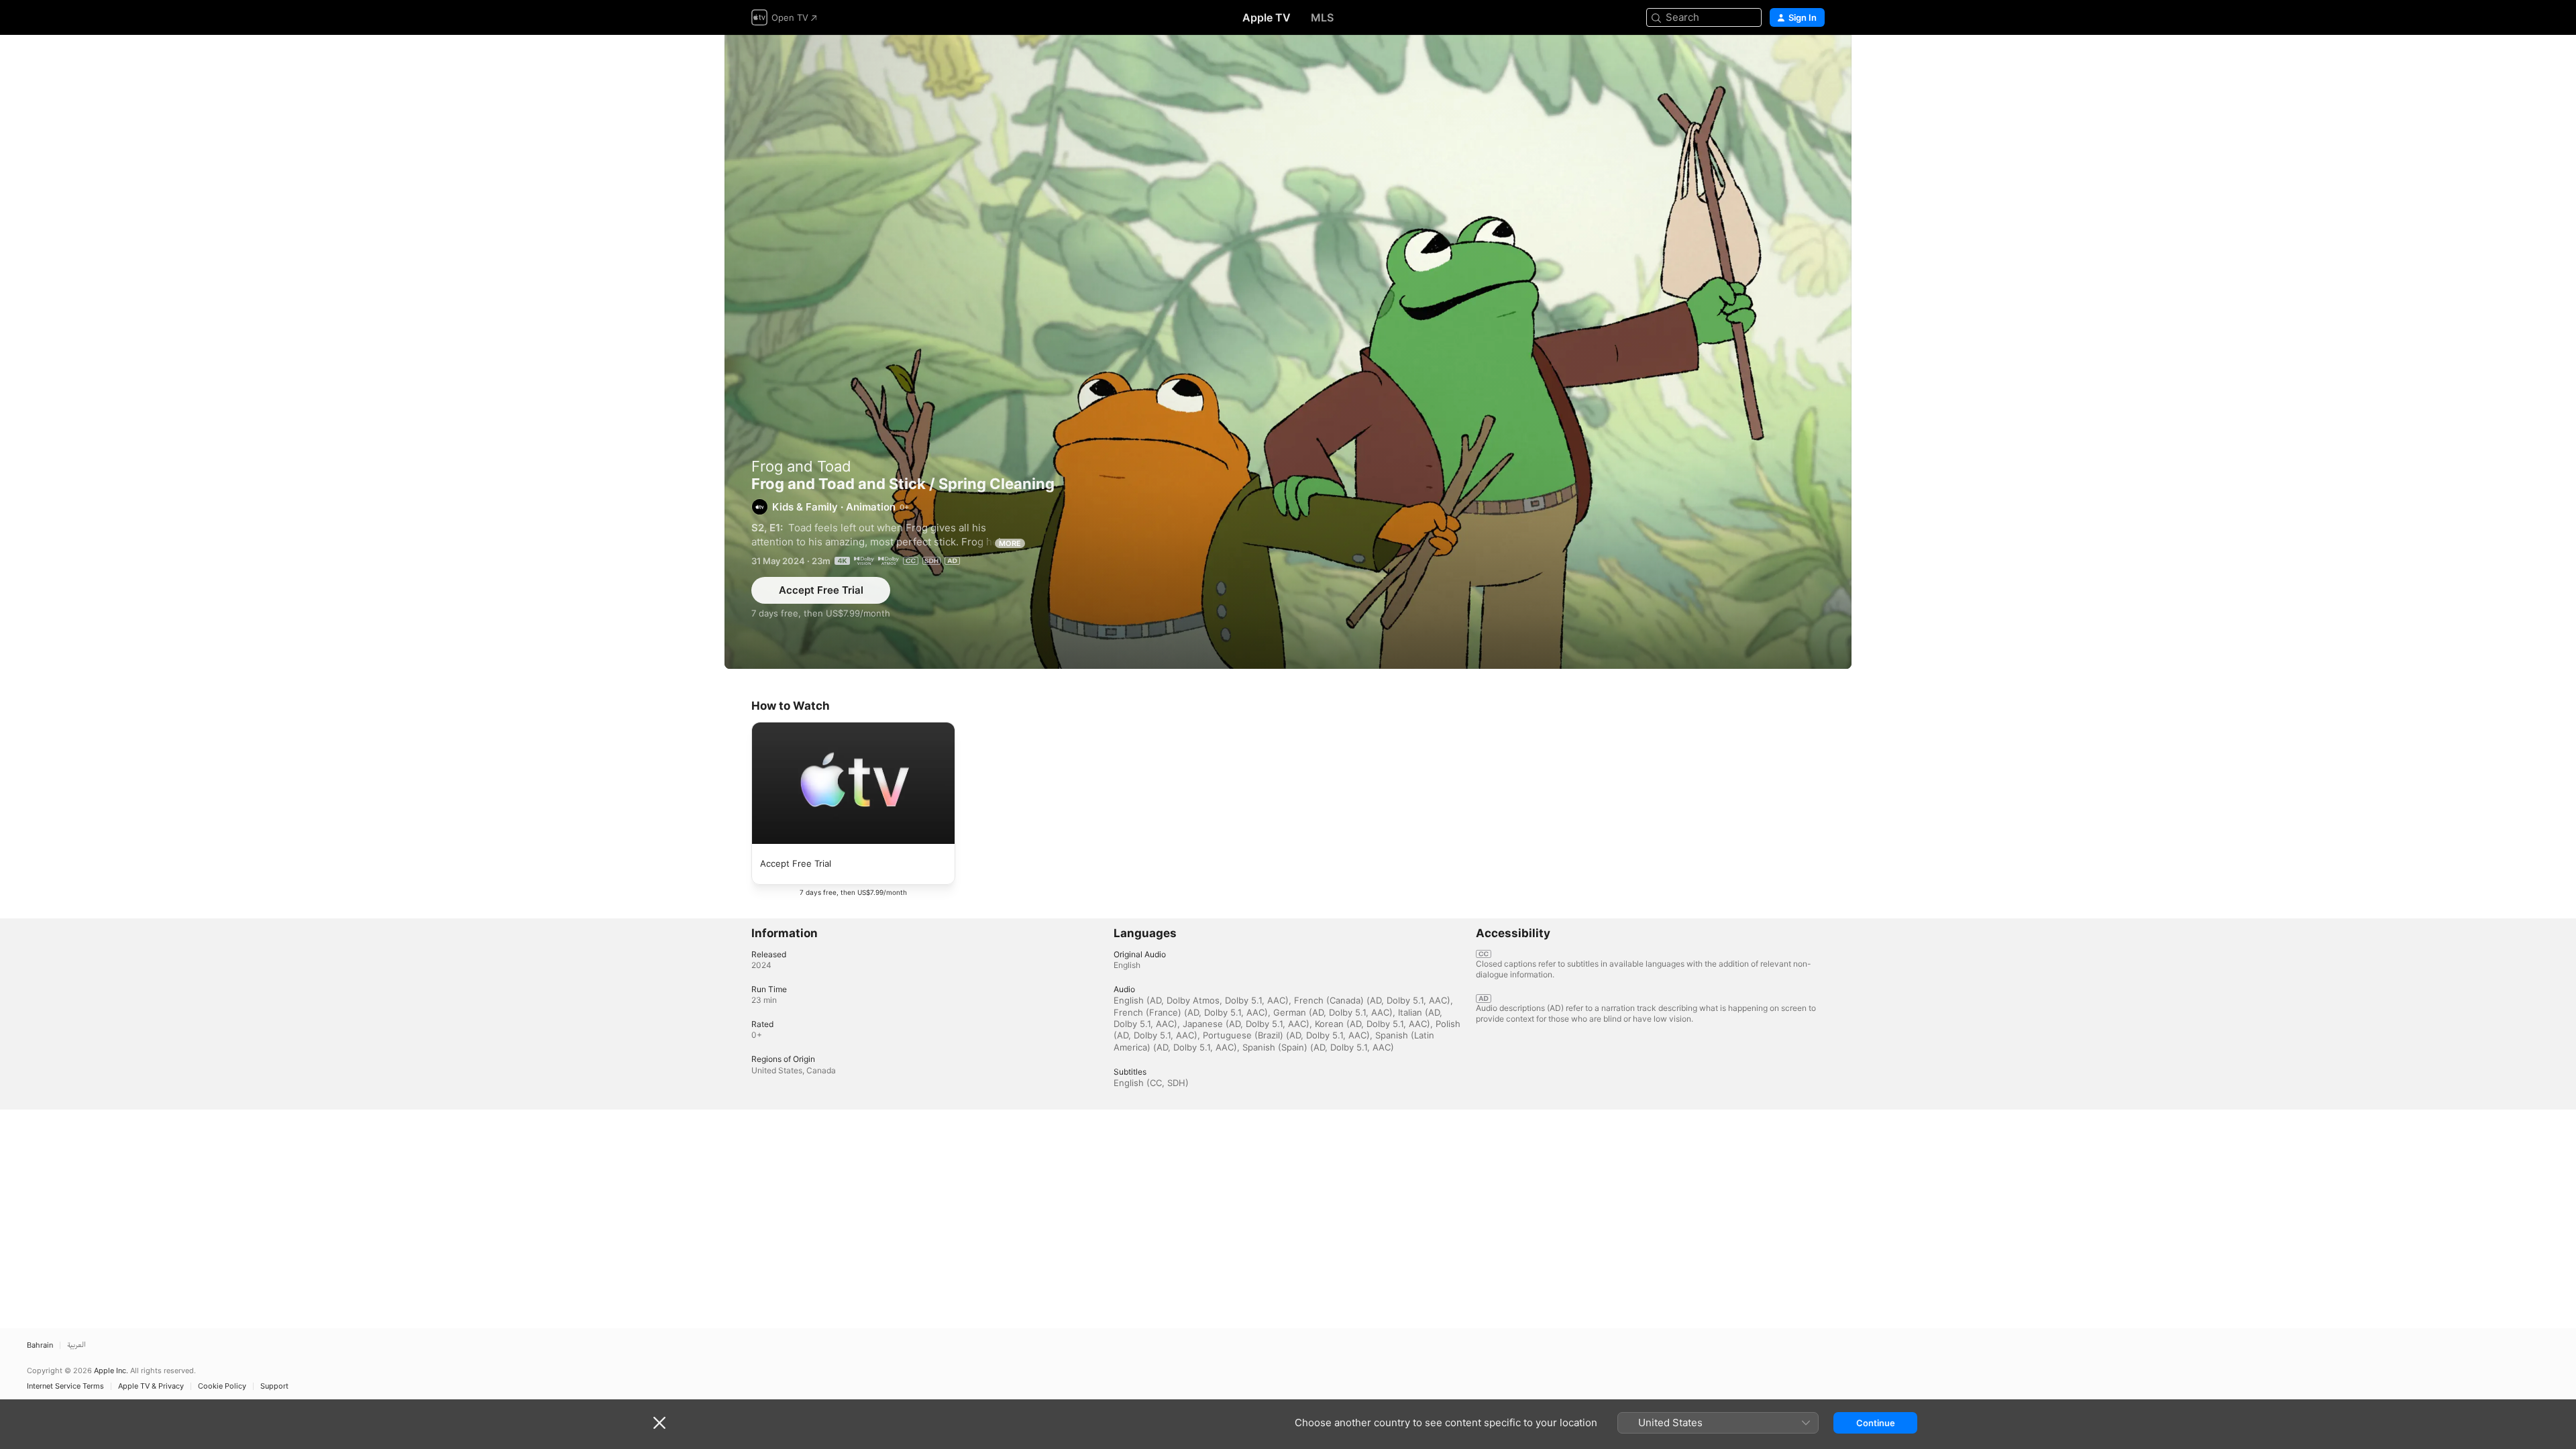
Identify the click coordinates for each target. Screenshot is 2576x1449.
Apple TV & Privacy (151, 1386)
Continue (1876, 1423)
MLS (1322, 17)
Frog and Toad (801, 466)
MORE (1010, 543)
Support (274, 1386)
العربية (76, 1345)
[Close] (659, 1423)
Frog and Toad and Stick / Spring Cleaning (1288, 352)
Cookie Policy (222, 1386)
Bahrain (40, 1345)
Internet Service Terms (65, 1386)
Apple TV (1267, 17)
